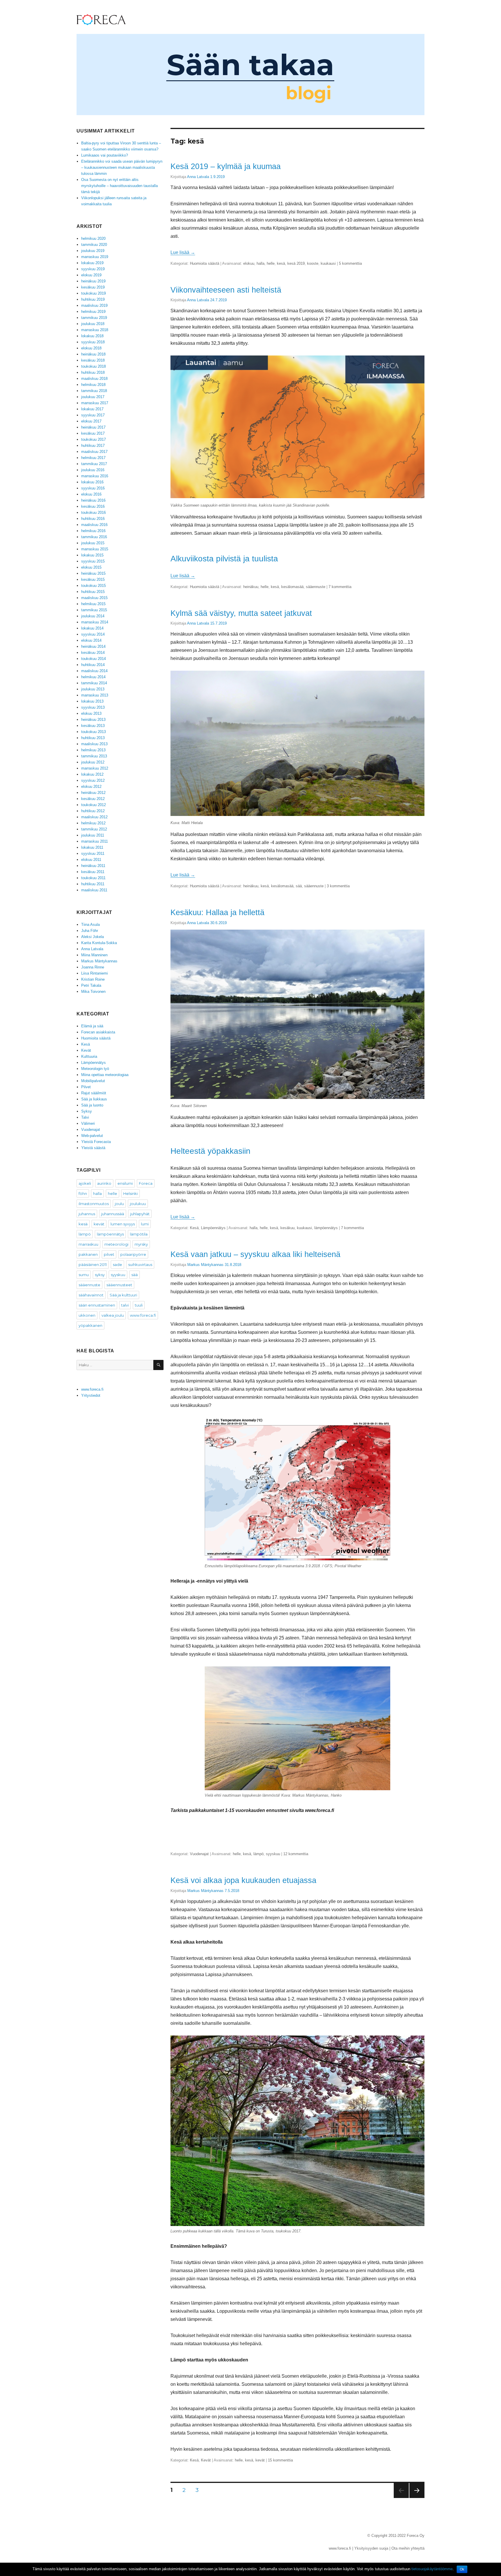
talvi (125, 1305)
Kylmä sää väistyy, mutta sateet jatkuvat (241, 613)
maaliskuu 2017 (94, 452)
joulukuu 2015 (93, 543)
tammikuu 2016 (94, 537)
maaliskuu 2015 (94, 598)
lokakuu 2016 (92, 482)
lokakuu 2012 (92, 774)
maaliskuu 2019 (94, 305)
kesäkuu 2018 (93, 360)
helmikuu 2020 (93, 238)
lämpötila (139, 1234)
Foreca (146, 1183)
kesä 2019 (296, 263)
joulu (119, 1204)
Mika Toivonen (93, 992)
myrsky (141, 1244)
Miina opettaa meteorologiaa (105, 1075)
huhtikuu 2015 (93, 592)
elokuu (249, 263)
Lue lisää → (183, 252)
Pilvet (86, 1087)
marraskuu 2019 (95, 257)
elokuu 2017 (91, 421)
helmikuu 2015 (93, 604)
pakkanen (88, 1254)
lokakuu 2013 (92, 701)
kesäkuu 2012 (93, 799)
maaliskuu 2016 (94, 525)
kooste (313, 263)
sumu (84, 1275)
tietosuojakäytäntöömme (432, 2569)
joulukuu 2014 (93, 616)
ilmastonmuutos (94, 1204)
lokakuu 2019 (92, 263)
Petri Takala (91, 985)
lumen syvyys (123, 1224)
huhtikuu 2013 (93, 738)
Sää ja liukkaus (94, 1099)
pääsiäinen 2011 (93, 1265)
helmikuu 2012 (93, 823)
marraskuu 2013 (95, 695)
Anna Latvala (198, 177)
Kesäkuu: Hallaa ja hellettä (217, 912)
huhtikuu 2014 (93, 665)
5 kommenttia (350, 263)
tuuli (139, 1305)
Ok (462, 2569)
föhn (83, 1193)
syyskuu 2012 (93, 780)
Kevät (206, 2460)
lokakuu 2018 (92, 336)
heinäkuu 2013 (93, 720)
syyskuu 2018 (93, 342)
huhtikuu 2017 (93, 446)
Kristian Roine (93, 979)
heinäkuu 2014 (93, 646)
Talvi (85, 1117)
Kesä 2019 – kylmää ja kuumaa (226, 166)
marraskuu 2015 (95, 549)
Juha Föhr (90, 931)
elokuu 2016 (91, 494)
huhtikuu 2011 (93, 884)
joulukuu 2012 (93, 762)
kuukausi (328, 263)
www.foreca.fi (143, 1315)
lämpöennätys (326, 1228)
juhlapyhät (140, 1214)
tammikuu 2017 (94, 464)
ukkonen (87, 1315)
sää (299, 886)
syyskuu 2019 (93, 269)
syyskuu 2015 (93, 561)
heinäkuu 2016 (93, 500)
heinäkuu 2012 (93, 793)
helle (271, 263)
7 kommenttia (340, 587)
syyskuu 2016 (93, 488)
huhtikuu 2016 (93, 519)
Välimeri (88, 1123)
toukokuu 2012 (94, 805)
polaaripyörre (133, 1254)
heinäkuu (251, 587)
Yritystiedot (91, 1395)
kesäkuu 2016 (93, 506)
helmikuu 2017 (93, 458)
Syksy (87, 1111)
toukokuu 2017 (94, 439)
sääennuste (316, 587)
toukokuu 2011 (93, 878)
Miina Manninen (94, 955)
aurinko (104, 1183)
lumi (145, 1224)
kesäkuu (287, 1228)
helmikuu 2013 (93, 750)
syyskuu (273, 1854)
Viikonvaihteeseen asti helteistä (226, 290)
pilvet (109, 1254)
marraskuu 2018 (95, 330)
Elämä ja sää (92, 1026)
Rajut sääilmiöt (94, 1093)
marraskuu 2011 (95, 841)
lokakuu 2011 (92, 847)
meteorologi (116, 1244)
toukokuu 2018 (94, 366)
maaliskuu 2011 (94, 890)
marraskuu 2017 (95, 403)
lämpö (258, 1854)
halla (261, 263)
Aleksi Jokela (92, 937)
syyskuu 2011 (93, 853)
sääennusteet (119, 1285)
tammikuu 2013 (94, 756)
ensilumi (125, 1183)
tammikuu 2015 (94, 610)
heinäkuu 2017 (93, 427)
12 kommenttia (296, 1854)
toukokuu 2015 (94, 586)
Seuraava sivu (417, 2498)
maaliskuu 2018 (94, 379)
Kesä (194, 1228)
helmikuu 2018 (93, 385)
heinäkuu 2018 (93, 354)
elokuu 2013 (91, 713)
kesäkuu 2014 (93, 653)
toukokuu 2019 (94, 293)
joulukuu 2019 (93, 251)
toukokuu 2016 (94, 513)
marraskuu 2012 (95, 768)
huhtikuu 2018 (93, 372)
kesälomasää (292, 587)
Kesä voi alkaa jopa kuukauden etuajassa (243, 1880)
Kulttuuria (89, 1056)
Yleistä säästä (93, 1148)
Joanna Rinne (93, 967)
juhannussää (113, 1214)
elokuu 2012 (91, 787)
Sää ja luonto (92, 1105)
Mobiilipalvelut (93, 1081)
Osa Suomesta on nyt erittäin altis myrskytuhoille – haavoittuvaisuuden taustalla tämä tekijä (119, 186)
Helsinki (130, 1193)
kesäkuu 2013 (93, 726)
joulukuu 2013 (93, 689)
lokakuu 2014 (92, 628)
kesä (281, 263)
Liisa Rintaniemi (95, 973)
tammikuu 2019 (94, 318)
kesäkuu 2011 (93, 872)
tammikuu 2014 (94, 683)
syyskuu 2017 (93, 415)
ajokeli (85, 1183)
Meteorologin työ (95, 1069)
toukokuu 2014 (94, 659)
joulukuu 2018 (93, 324)
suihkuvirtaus (140, 1265)
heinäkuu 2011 (93, 866)
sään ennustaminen (97, 1305)
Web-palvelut (92, 1136)
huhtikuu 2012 (93, 811)
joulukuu (138, 1204)
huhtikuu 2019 (93, 299)
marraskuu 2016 (95, 476)
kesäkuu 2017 (93, 433)
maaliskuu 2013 (94, 744)
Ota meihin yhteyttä (408, 2548)
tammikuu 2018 (94, 391)
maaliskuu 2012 (94, 817)
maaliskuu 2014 (94, 671)
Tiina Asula (90, 925)
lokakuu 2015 (92, 555)
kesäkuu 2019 (93, 287)
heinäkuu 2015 (93, 573)
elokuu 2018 (91, 348)
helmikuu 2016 (93, 531)
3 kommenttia (338, 886)
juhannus (87, 1214)
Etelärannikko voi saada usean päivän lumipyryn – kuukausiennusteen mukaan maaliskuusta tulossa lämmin (122, 167)
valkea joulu (113, 1315)
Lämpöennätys (213, 1228)
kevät (260, 2460)
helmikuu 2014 (93, 677)
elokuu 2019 (91, 275)
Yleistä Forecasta (96, 1142)
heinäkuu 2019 (93, 281)
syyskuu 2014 (93, 634)
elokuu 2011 (91, 860)
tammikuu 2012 (94, 829)
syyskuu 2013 (93, 707)
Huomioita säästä (205, 263)
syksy (100, 1275)
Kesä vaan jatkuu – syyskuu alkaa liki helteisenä (255, 1254)
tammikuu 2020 (94, 245)
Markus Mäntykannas (205, 1265)
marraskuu (88, 1244)
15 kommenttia (280, 2460)
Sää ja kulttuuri (123, 1295)
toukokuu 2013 (94, 732)
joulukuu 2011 (93, 835)
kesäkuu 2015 (93, 579)
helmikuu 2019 (93, 312)
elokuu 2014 (91, 640)
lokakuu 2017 (92, 409)
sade (117, 1265)
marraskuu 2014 (95, 622)
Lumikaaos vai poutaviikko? (105, 155)
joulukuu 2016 (93, 470)
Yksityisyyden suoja (371, 2548)
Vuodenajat (199, 1854)
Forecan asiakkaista (98, 1032)
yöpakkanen (90, 1325)
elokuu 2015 (91, 567)
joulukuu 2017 (93, 397)
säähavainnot (91, 1295)
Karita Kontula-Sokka (99, 943)
